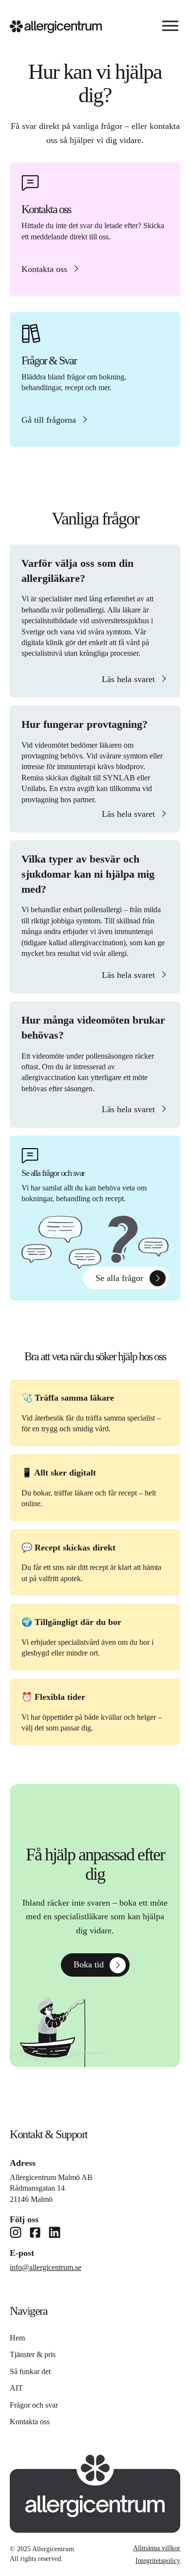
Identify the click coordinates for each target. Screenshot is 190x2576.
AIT (16, 2388)
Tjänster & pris (33, 2354)
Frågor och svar (34, 2405)
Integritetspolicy (158, 2561)
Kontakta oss (30, 2422)
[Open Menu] (170, 27)
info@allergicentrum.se (46, 2267)
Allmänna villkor (157, 2548)
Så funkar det (30, 2371)
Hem (17, 2338)
